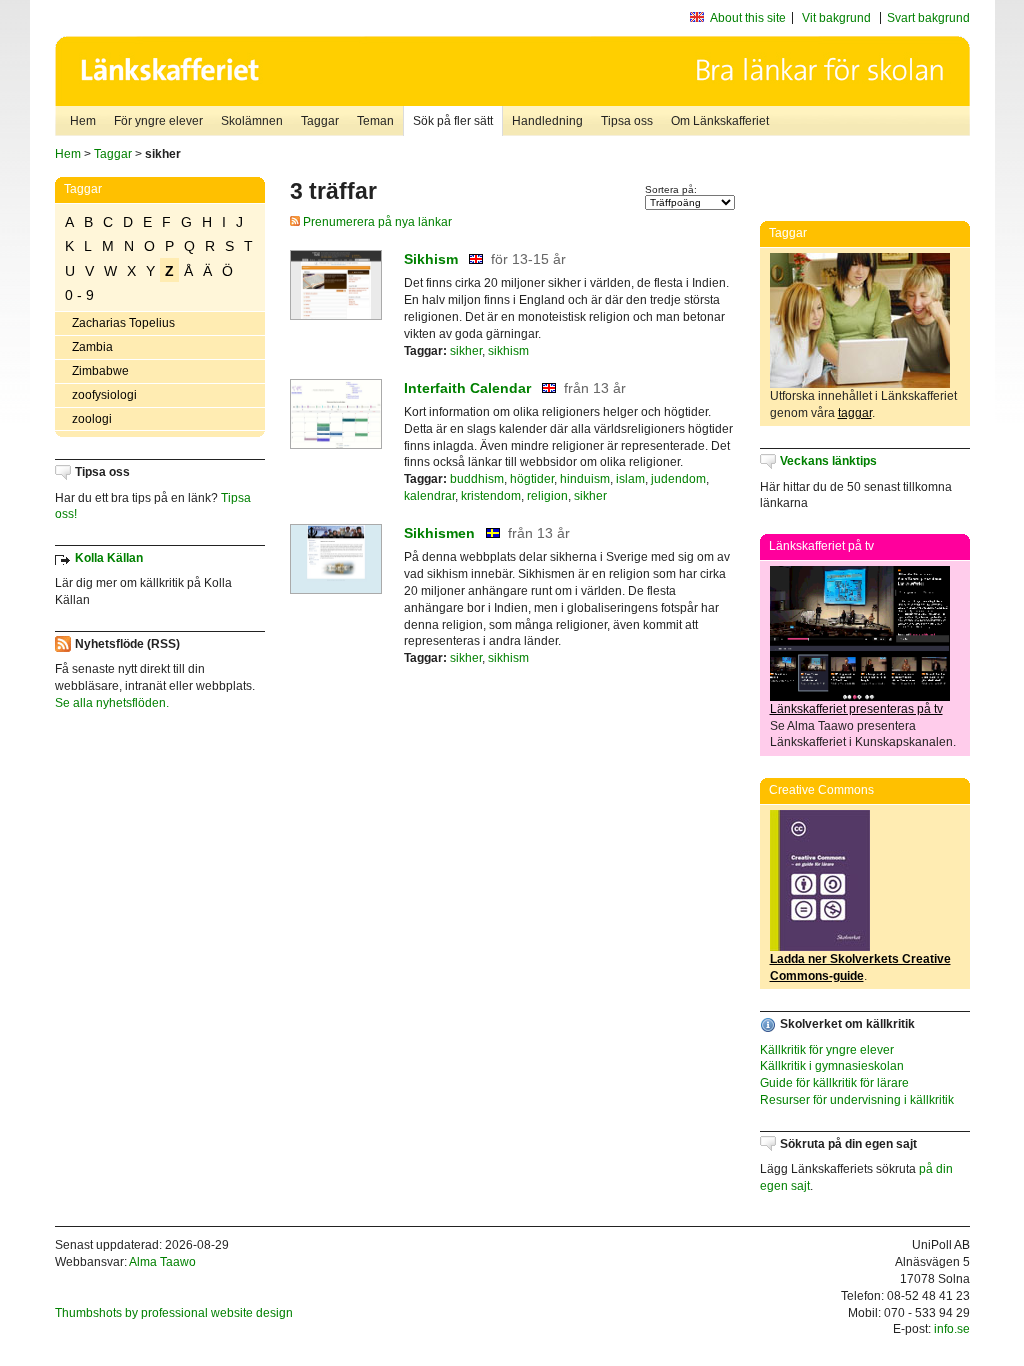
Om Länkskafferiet (720, 121)
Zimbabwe (100, 371)
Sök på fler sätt (453, 121)
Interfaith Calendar (467, 388)
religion (547, 496)
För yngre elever (158, 121)
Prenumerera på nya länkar (376, 222)
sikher (466, 351)
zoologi (92, 419)
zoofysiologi (104, 395)
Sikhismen (439, 533)
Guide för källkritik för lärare (834, 1083)
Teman (375, 121)
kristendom (491, 496)
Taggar (320, 121)
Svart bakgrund (928, 18)
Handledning (547, 121)
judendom (678, 479)
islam (630, 479)
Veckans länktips (828, 461)
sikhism (508, 351)
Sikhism (431, 259)
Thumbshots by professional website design (174, 1313)
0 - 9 (79, 295)
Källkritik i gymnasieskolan (832, 1066)
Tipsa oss (627, 121)
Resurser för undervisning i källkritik (857, 1100)
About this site (748, 18)
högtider (532, 479)
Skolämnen (252, 121)
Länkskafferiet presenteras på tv (856, 709)
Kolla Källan (109, 558)
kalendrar (429, 496)
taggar (855, 413)
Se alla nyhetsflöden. (112, 703)
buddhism (477, 479)
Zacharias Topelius (123, 323)
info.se (952, 1329)
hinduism (585, 479)
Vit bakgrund (836, 18)
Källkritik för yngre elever (827, 1050)
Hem (83, 121)
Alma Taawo (162, 1262)
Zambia (92, 347)
